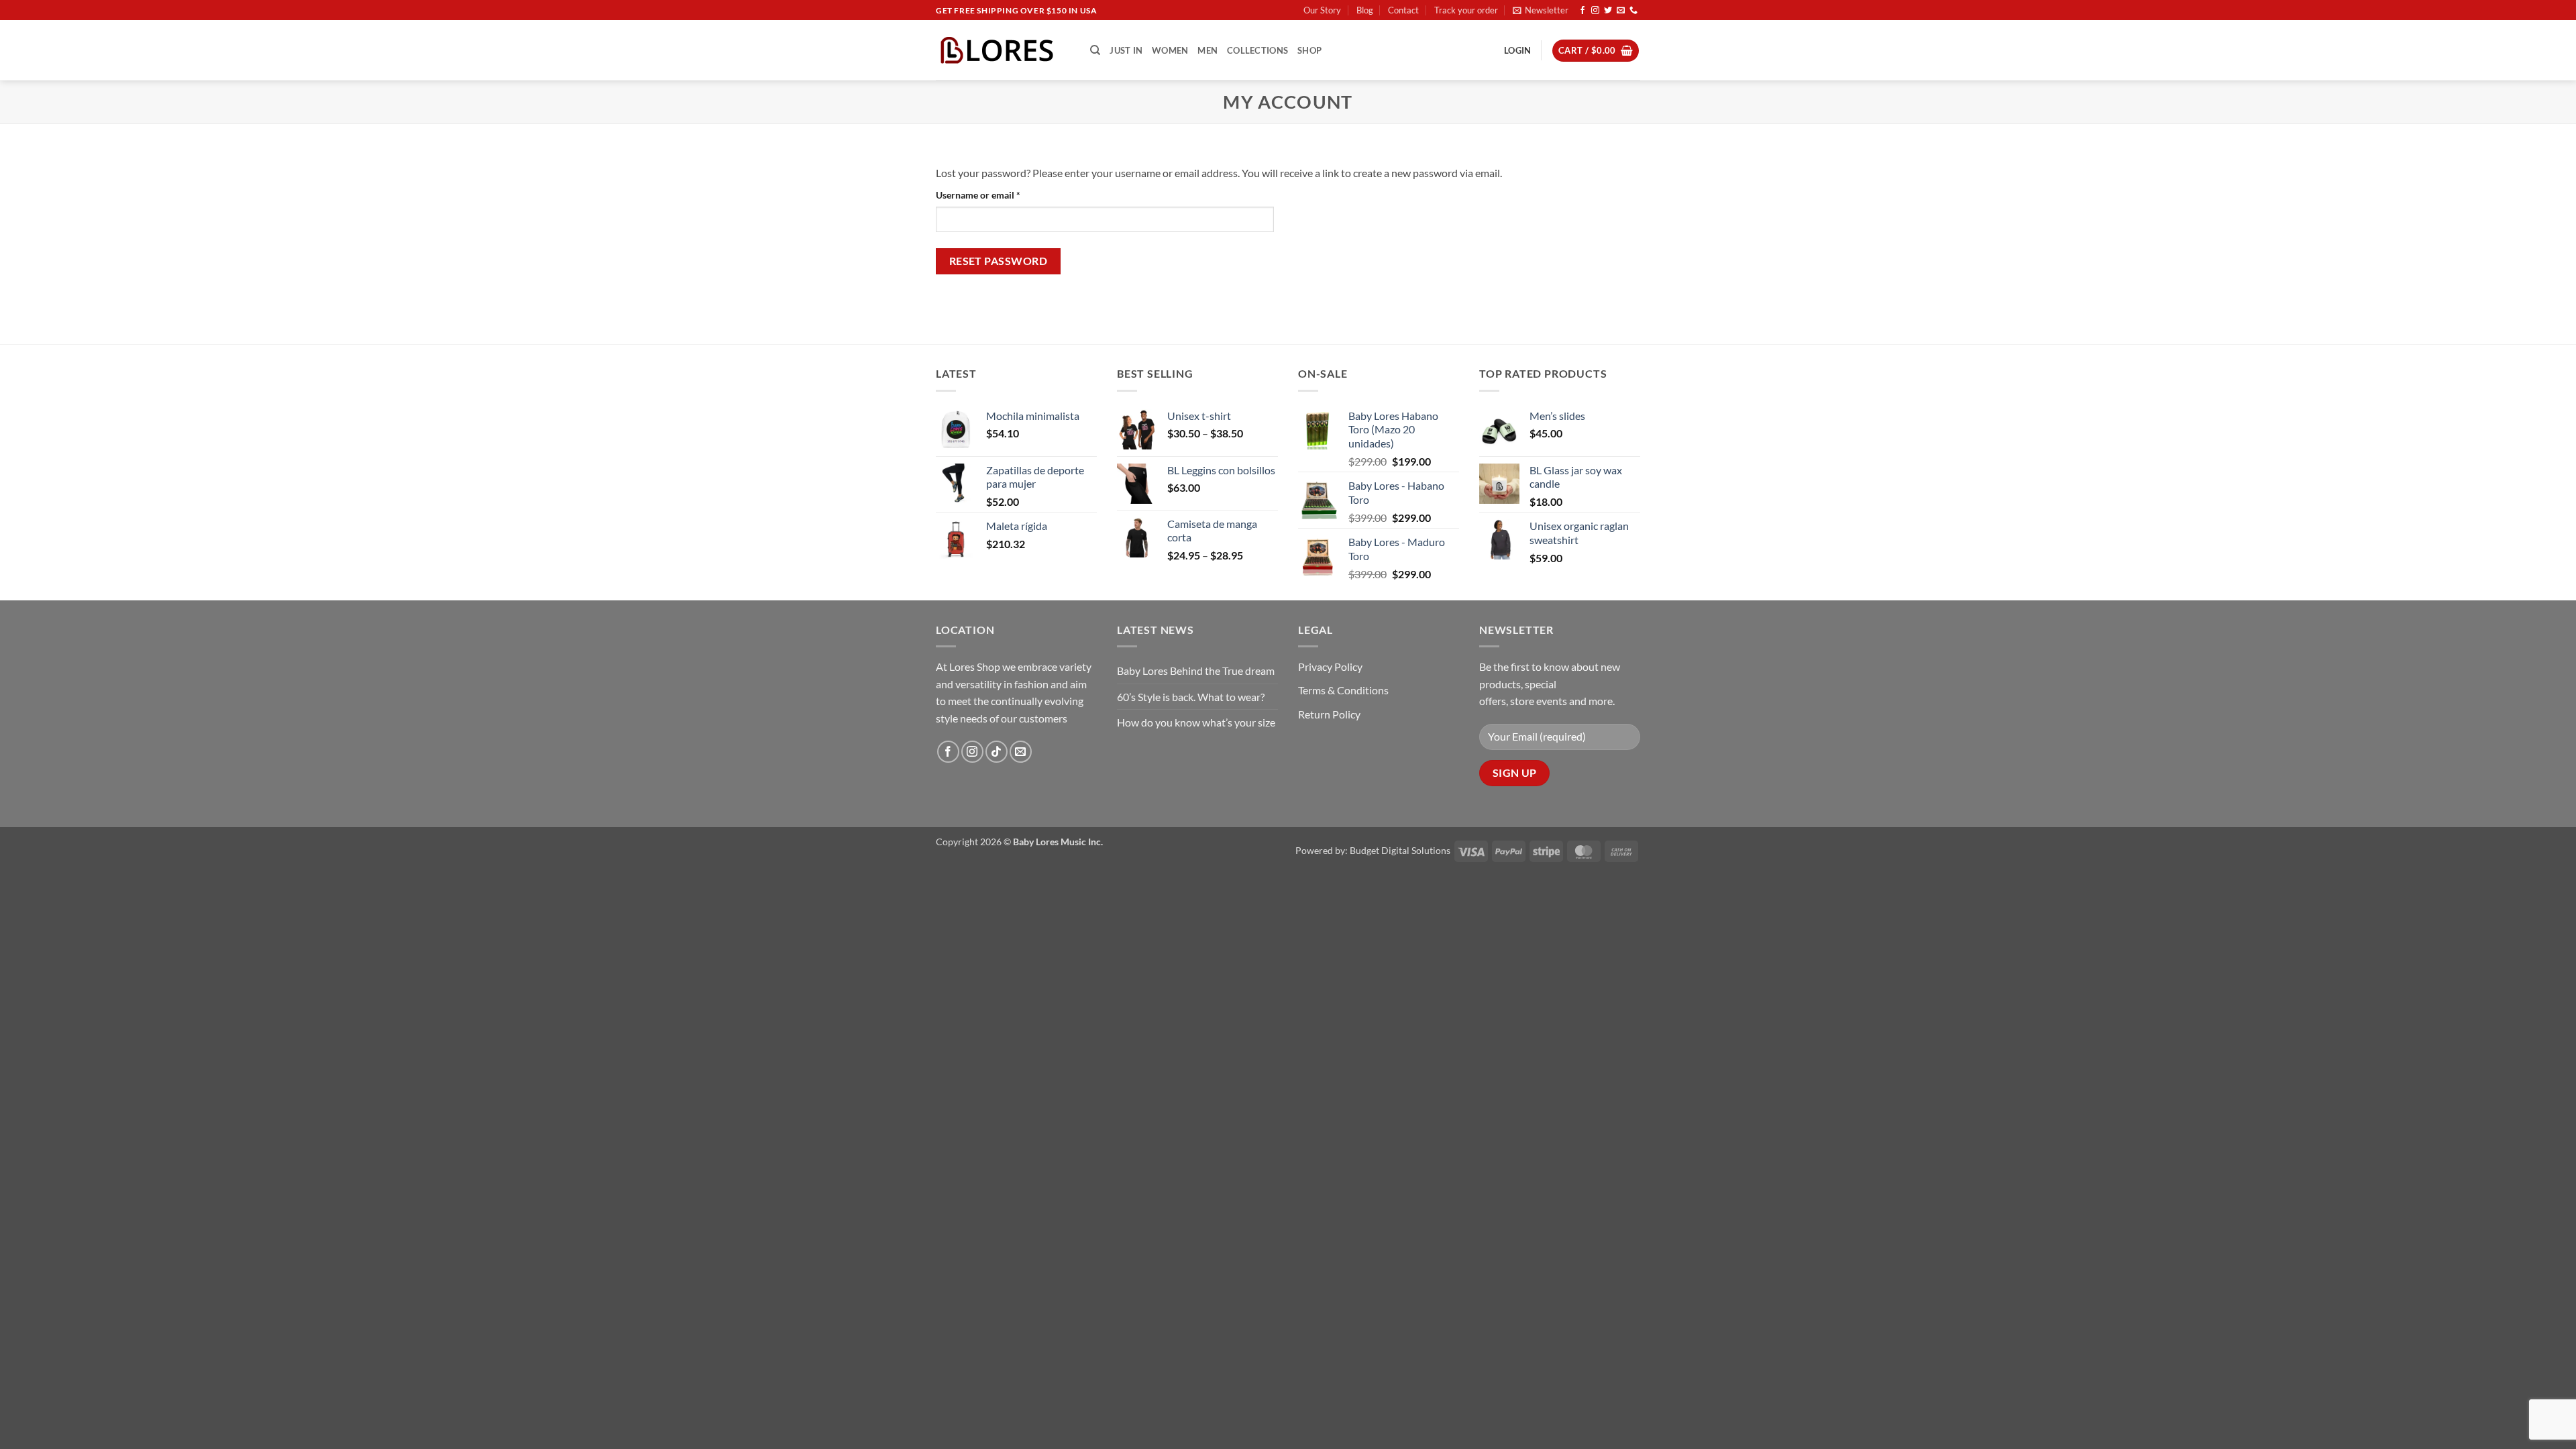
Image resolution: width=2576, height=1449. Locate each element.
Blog (1365, 10)
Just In (1126, 50)
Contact (1403, 10)
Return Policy (1329, 714)
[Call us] (1633, 11)
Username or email (997, 195)
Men (1207, 50)
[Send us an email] (1621, 11)
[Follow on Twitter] (1608, 11)
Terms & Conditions (1343, 690)
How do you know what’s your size (1196, 722)
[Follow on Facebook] (1582, 11)
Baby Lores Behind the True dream (1196, 670)
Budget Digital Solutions (1400, 850)
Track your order (1466, 10)
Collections (1257, 50)
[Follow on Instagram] (1595, 11)
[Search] (1095, 50)
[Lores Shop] (1003, 50)
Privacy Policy (1330, 666)
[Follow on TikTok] (997, 752)
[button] (1541, 10)
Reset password (999, 261)
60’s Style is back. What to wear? (1191, 697)
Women (1170, 50)
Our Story (1322, 10)
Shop (1309, 50)
